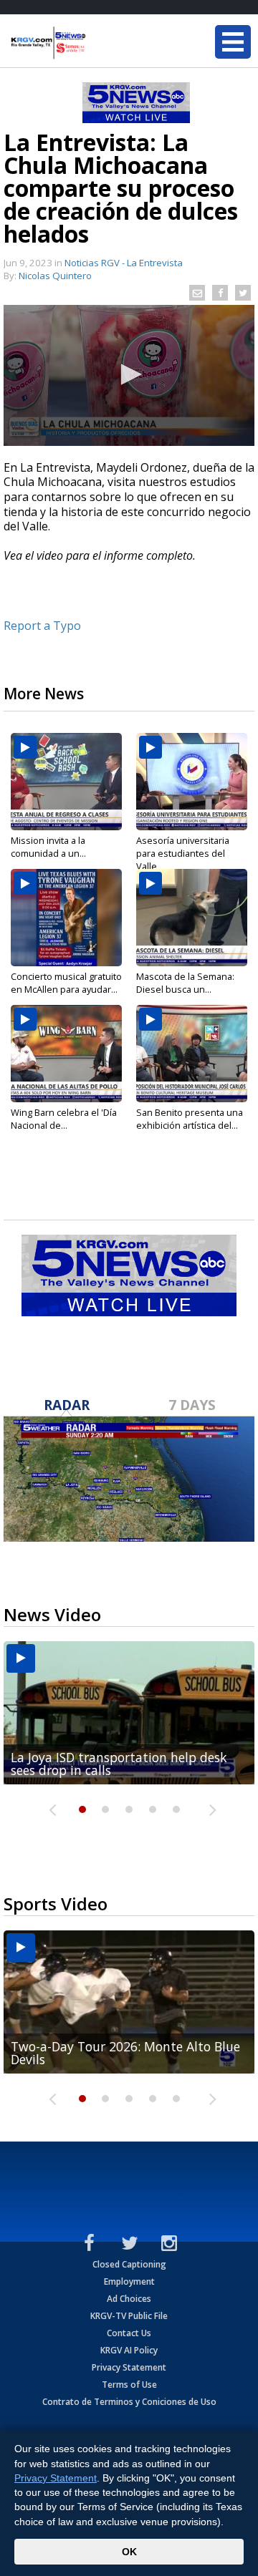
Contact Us (129, 2333)
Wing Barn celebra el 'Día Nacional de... (64, 1119)
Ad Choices (129, 2299)
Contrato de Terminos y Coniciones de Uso (129, 2402)
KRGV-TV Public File (129, 2316)
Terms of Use (129, 2385)
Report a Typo (42, 626)
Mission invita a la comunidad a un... (48, 847)
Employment (129, 2281)
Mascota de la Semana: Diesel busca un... (185, 983)
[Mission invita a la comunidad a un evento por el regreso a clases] (66, 782)
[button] (129, 374)
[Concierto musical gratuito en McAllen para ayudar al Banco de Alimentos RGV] (66, 918)
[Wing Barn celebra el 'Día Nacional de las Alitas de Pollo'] (66, 1054)
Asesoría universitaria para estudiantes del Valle (183, 853)
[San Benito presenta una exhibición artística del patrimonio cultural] (192, 1054)
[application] (129, 375)
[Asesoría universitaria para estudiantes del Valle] (192, 782)
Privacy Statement (129, 2367)
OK (129, 2552)
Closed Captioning (129, 2264)
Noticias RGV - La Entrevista (124, 263)
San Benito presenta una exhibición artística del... (190, 1119)
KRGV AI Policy (129, 2350)
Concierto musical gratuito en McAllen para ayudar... (66, 983)
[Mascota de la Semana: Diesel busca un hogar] (192, 918)
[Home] (97, 43)
